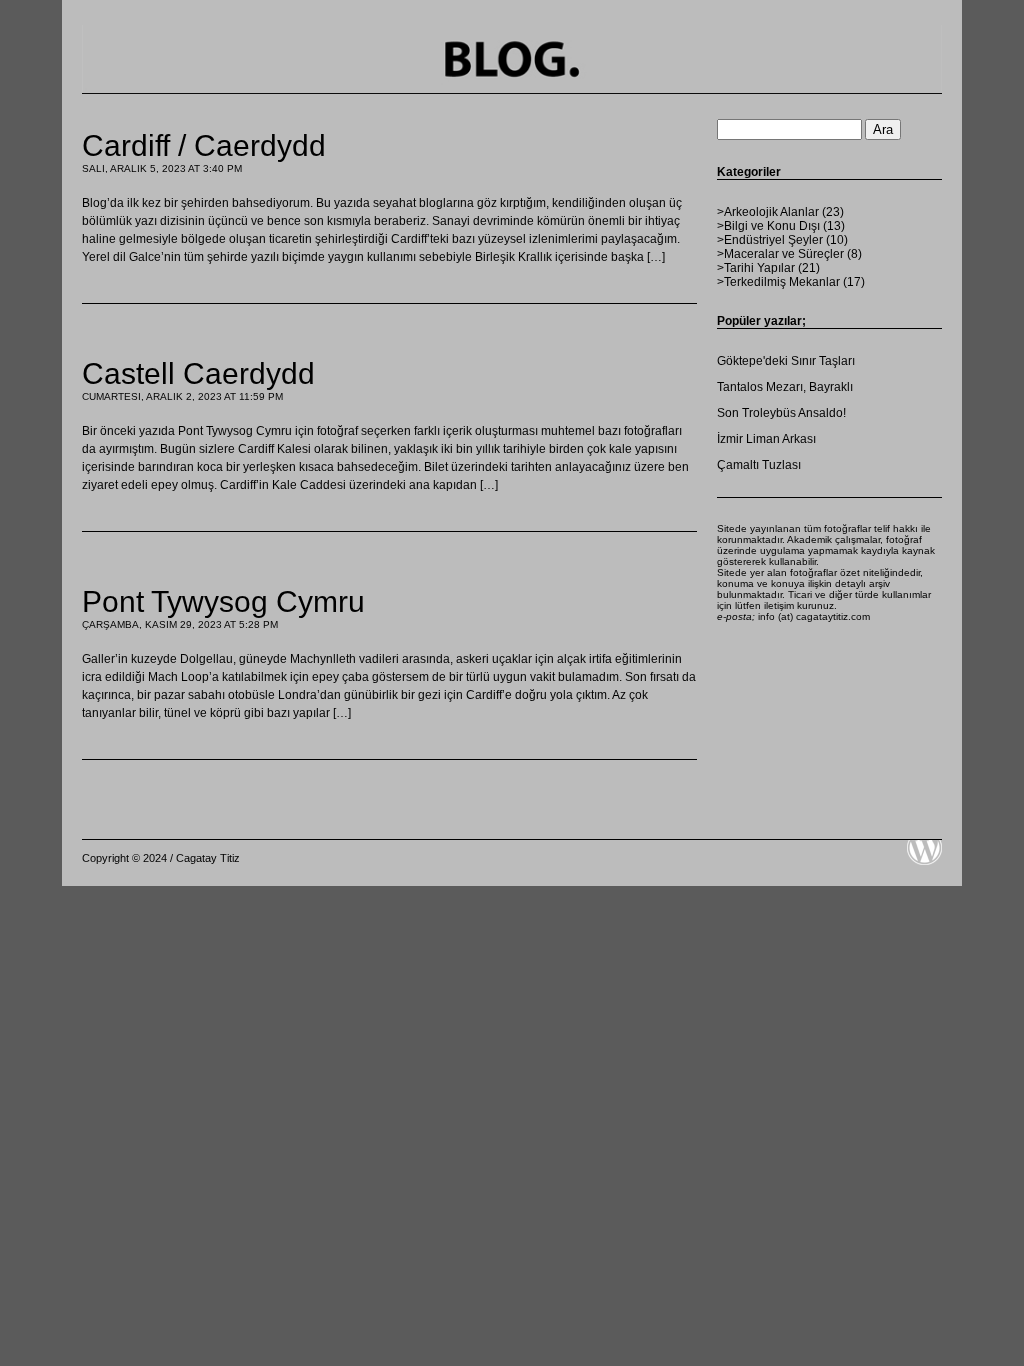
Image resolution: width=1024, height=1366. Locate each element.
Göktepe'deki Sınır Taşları (786, 361)
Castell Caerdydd (198, 373)
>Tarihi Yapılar (756, 268)
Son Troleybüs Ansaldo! (781, 413)
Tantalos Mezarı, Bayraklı (785, 387)
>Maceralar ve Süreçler (780, 254)
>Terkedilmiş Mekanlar (778, 282)
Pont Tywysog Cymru (223, 601)
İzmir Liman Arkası (766, 439)
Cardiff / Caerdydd (204, 145)
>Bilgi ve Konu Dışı (768, 226)
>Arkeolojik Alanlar (768, 212)
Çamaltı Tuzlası (759, 465)
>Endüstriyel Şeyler (770, 240)
